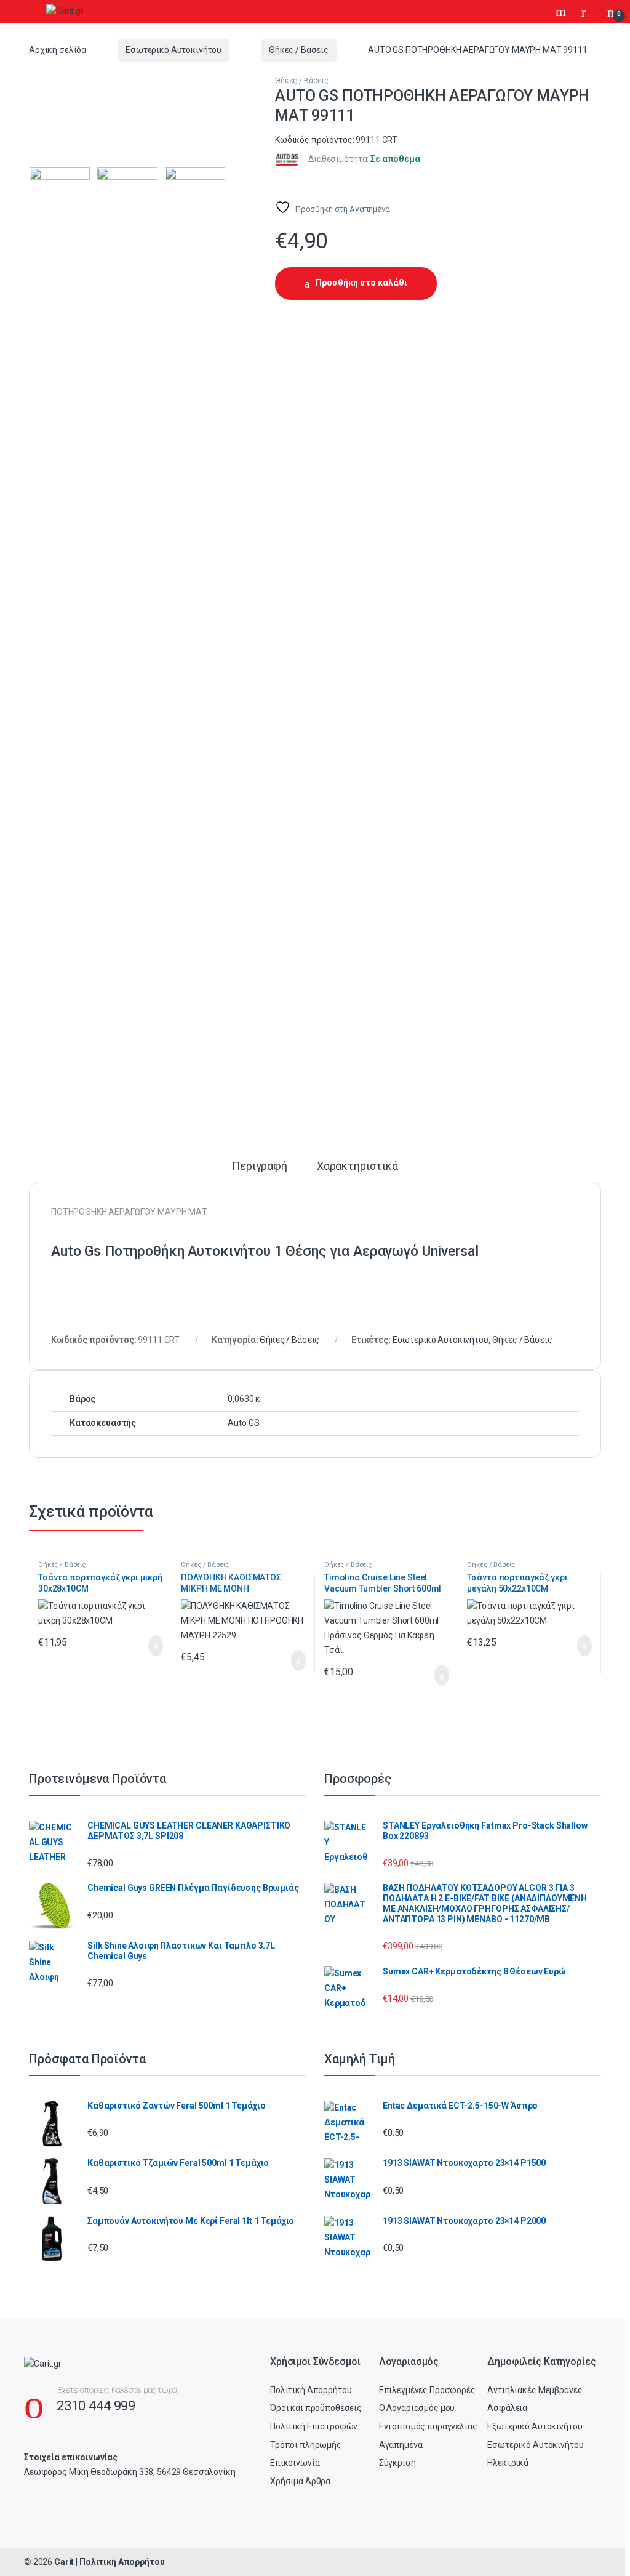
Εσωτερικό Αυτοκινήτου (173, 50)
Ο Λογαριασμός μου (417, 2408)
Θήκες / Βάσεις (299, 50)
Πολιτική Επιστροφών (314, 2426)
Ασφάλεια (507, 2408)
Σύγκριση (397, 2463)
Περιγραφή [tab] (260, 1166)
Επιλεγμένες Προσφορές (427, 2390)
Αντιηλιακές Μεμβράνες (535, 2390)
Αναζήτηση (562, 12)
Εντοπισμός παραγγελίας (428, 2426)
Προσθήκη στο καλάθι (361, 283)
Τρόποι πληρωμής (306, 2445)
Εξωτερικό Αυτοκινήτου (535, 2426)
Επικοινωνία (295, 2463)
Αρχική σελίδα (58, 50)
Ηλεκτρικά (508, 2463)
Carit (64, 2562)
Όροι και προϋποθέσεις (316, 2408)
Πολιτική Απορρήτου (311, 2390)
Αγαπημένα (401, 2445)
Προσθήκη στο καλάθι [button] (143, 1646)
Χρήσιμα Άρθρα (300, 2481)
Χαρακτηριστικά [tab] (357, 1166)
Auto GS (243, 1423)
